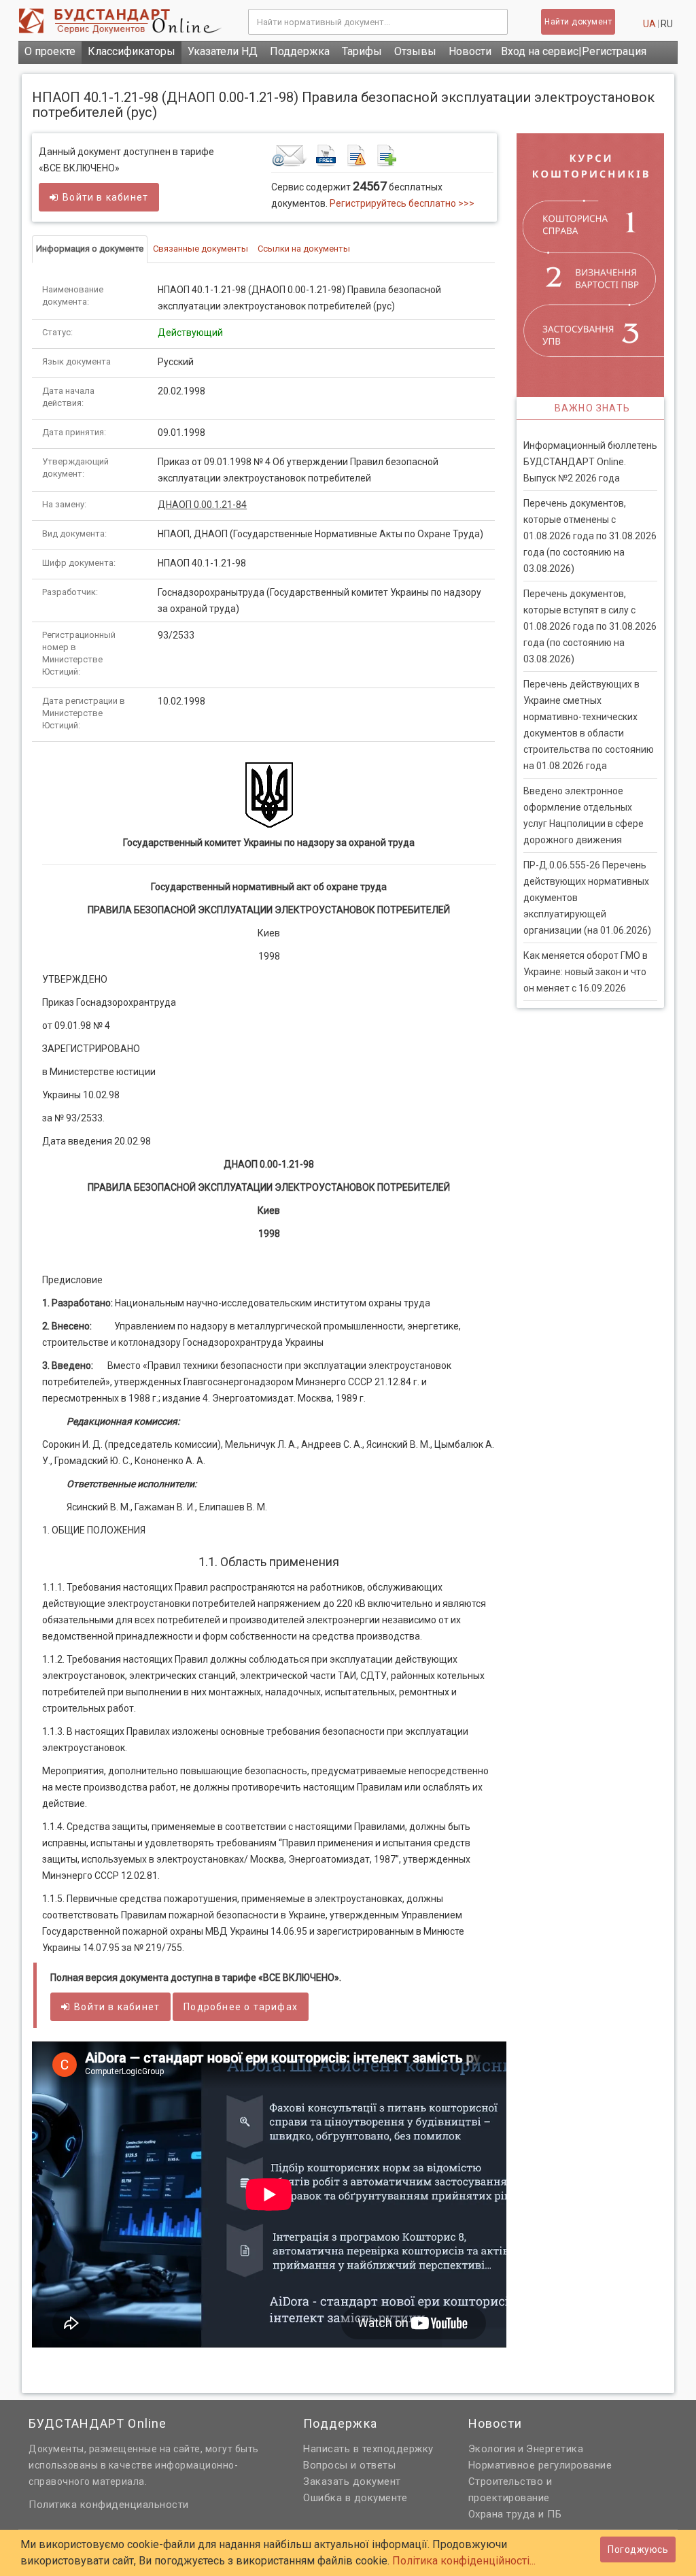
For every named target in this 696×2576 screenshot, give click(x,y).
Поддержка (300, 51)
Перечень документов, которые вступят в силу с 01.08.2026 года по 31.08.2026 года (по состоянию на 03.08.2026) (590, 626)
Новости (470, 51)
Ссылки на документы (304, 249)
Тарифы (362, 51)
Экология (492, 2449)
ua (649, 24)
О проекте (50, 51)
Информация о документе (90, 249)
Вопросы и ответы (349, 2465)
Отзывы (415, 51)
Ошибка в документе (355, 2498)
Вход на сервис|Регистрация (574, 51)
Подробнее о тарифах (241, 2007)
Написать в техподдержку (368, 2449)
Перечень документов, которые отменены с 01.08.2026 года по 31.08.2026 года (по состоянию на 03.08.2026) (590, 536)
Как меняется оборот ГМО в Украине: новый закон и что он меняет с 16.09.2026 (586, 972)
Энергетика (555, 2449)
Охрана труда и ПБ (515, 2514)
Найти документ (578, 22)
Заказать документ (352, 2481)
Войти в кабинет (105, 197)
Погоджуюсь (638, 2549)
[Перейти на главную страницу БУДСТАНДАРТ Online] (123, 21)
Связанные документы (201, 249)
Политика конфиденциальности (109, 2505)
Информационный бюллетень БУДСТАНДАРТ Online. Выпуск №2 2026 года (590, 462)
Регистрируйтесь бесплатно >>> (402, 203)
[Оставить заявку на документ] (382, 155)
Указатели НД (223, 51)
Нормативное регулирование (540, 2465)
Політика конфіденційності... (464, 2561)
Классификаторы (132, 51)
